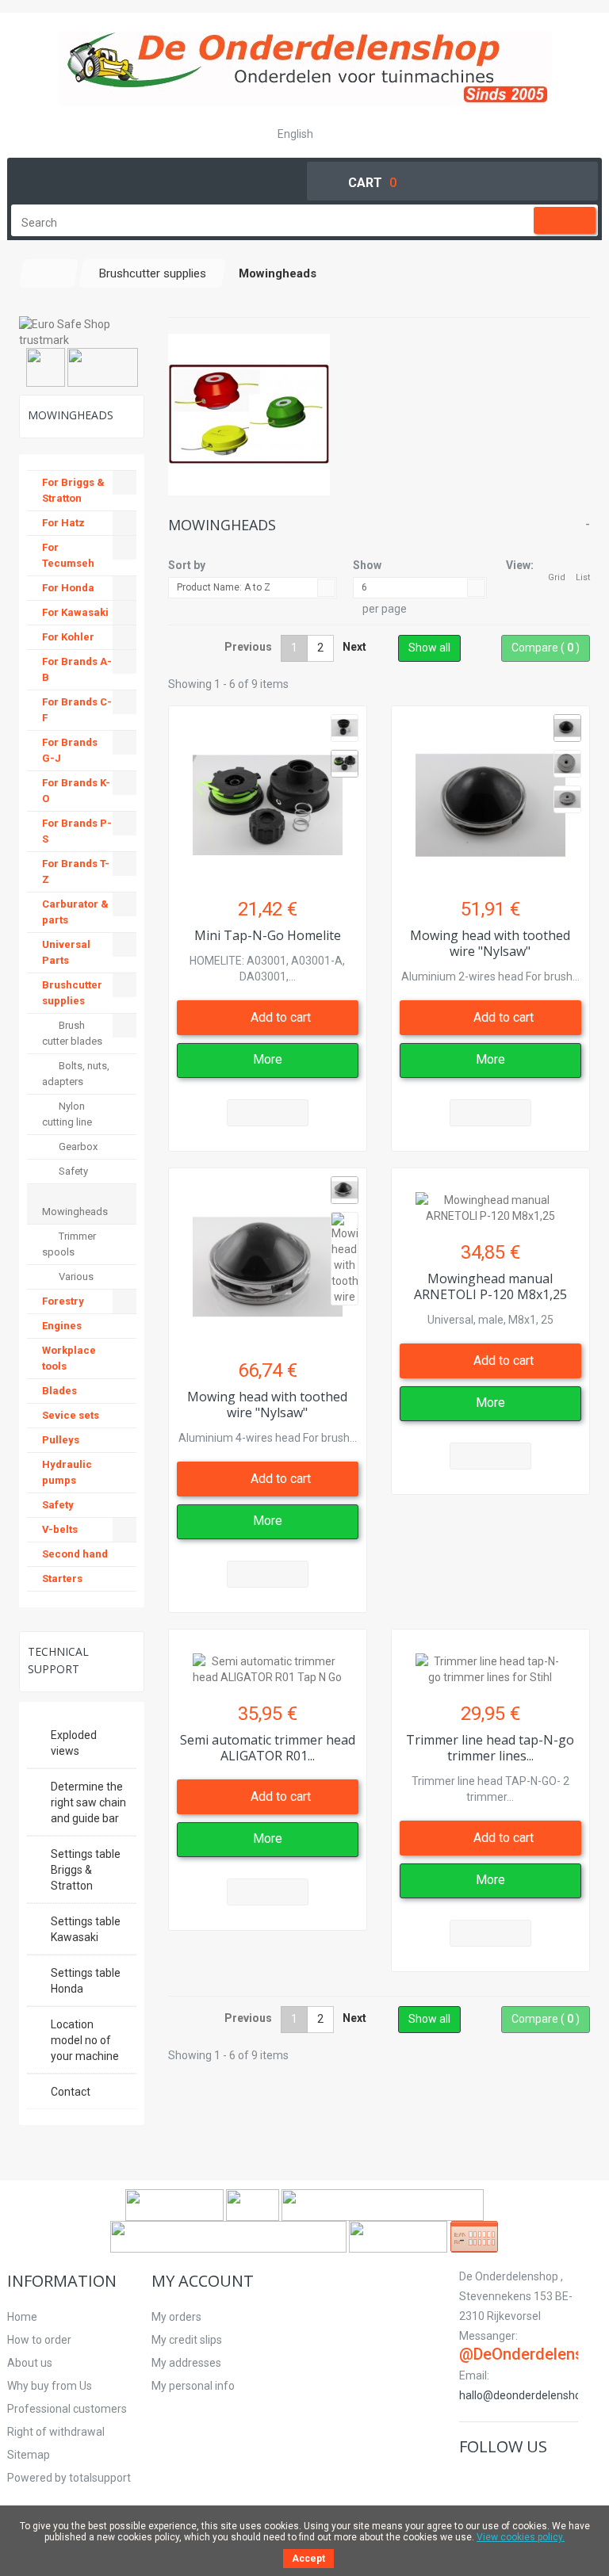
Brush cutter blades (72, 1033)
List (583, 577)
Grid (557, 577)
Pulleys (61, 1440)
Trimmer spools (69, 1244)
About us (30, 2363)
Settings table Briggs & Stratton (86, 1870)
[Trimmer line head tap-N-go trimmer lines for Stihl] (490, 1661)
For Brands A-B (77, 669)
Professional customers (67, 2409)
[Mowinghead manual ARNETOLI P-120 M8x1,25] (490, 1200)
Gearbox (77, 1147)
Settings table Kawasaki (86, 1929)
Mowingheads (75, 1212)
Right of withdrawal (56, 2432)
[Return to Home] (49, 273)
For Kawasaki (75, 612)
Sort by (187, 565)
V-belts (60, 1529)
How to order (39, 2340)
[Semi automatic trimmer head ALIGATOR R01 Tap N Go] (268, 1661)
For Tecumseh (68, 555)
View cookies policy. (521, 2537)
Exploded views (74, 1743)
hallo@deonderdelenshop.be (531, 2395)
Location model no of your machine (85, 2040)
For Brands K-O (76, 791)
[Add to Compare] (268, 1113)
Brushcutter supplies (72, 993)
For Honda (68, 588)
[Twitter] (488, 2480)
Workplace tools (69, 1358)
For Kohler (68, 637)
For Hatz (63, 523)
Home (22, 2317)
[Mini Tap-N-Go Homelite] (268, 797)
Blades (59, 1391)
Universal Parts (66, 952)
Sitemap (29, 2455)
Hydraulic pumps (67, 1472)
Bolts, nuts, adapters (76, 1074)
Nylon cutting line (67, 1114)
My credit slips (187, 2340)
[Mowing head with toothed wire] (567, 728)
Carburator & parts (75, 912)
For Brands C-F (77, 710)
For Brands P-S (77, 831)
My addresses (186, 2363)
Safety (72, 1171)
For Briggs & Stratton (73, 490)
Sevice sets (71, 1415)
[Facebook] (469, 2480)
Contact (71, 2092)
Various (75, 1277)
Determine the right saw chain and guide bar (88, 1802)
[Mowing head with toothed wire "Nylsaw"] (490, 797)
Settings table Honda (86, 1981)
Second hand (75, 1554)
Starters (62, 1578)
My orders (176, 2317)
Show (367, 565)
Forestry (63, 1301)
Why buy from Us (50, 2386)
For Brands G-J (70, 750)
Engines (62, 1326)
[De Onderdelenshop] (305, 69)
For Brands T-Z (76, 871)
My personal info (193, 2386)
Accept (308, 2559)
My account (203, 2281)
